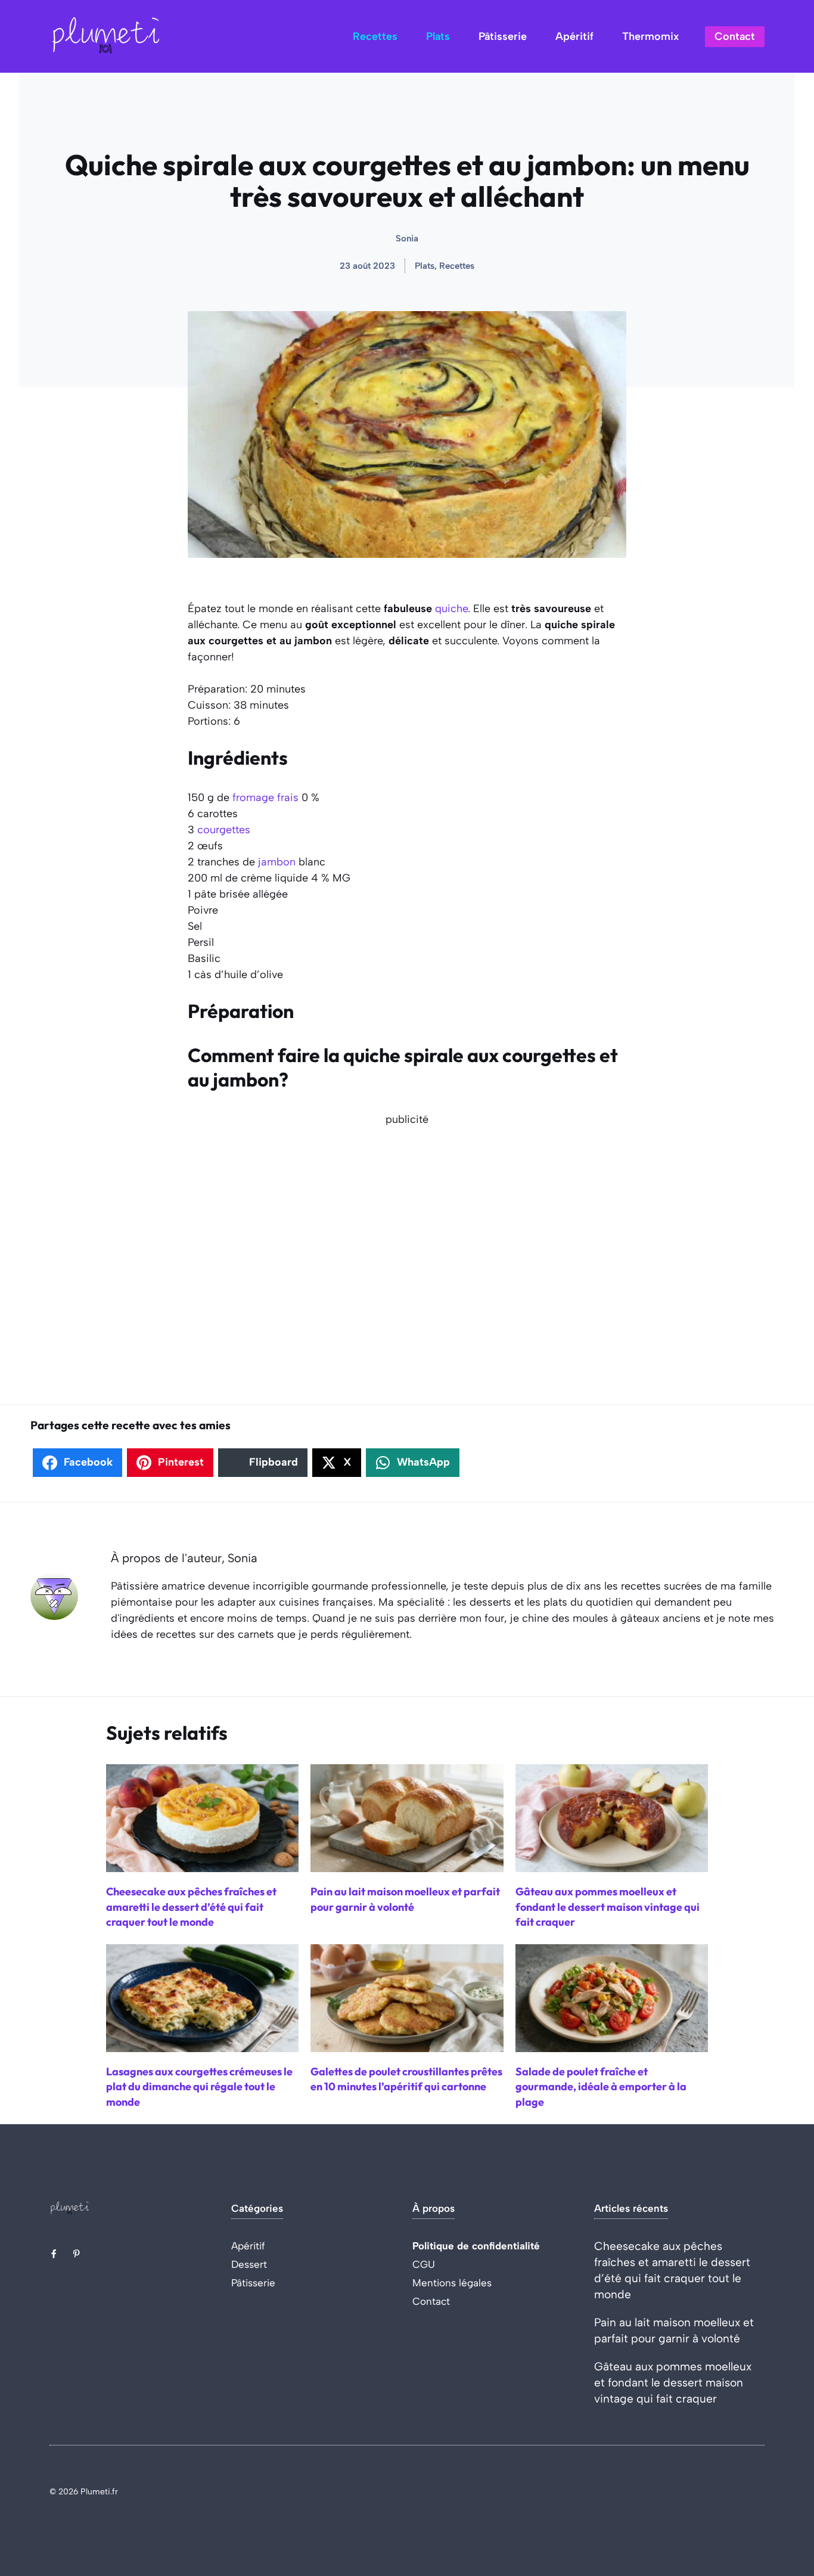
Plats (438, 36)
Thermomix (650, 36)
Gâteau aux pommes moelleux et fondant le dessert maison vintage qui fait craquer (673, 2383)
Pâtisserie (503, 36)
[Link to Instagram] (76, 2254)
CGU (424, 2264)
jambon (277, 862)
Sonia (407, 238)
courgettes (224, 830)
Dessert (249, 2264)
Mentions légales (452, 2283)
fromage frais (265, 797)
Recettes (375, 36)
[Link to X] (54, 2254)
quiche (451, 609)
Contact (735, 36)
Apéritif (574, 36)
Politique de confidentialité (476, 2246)
